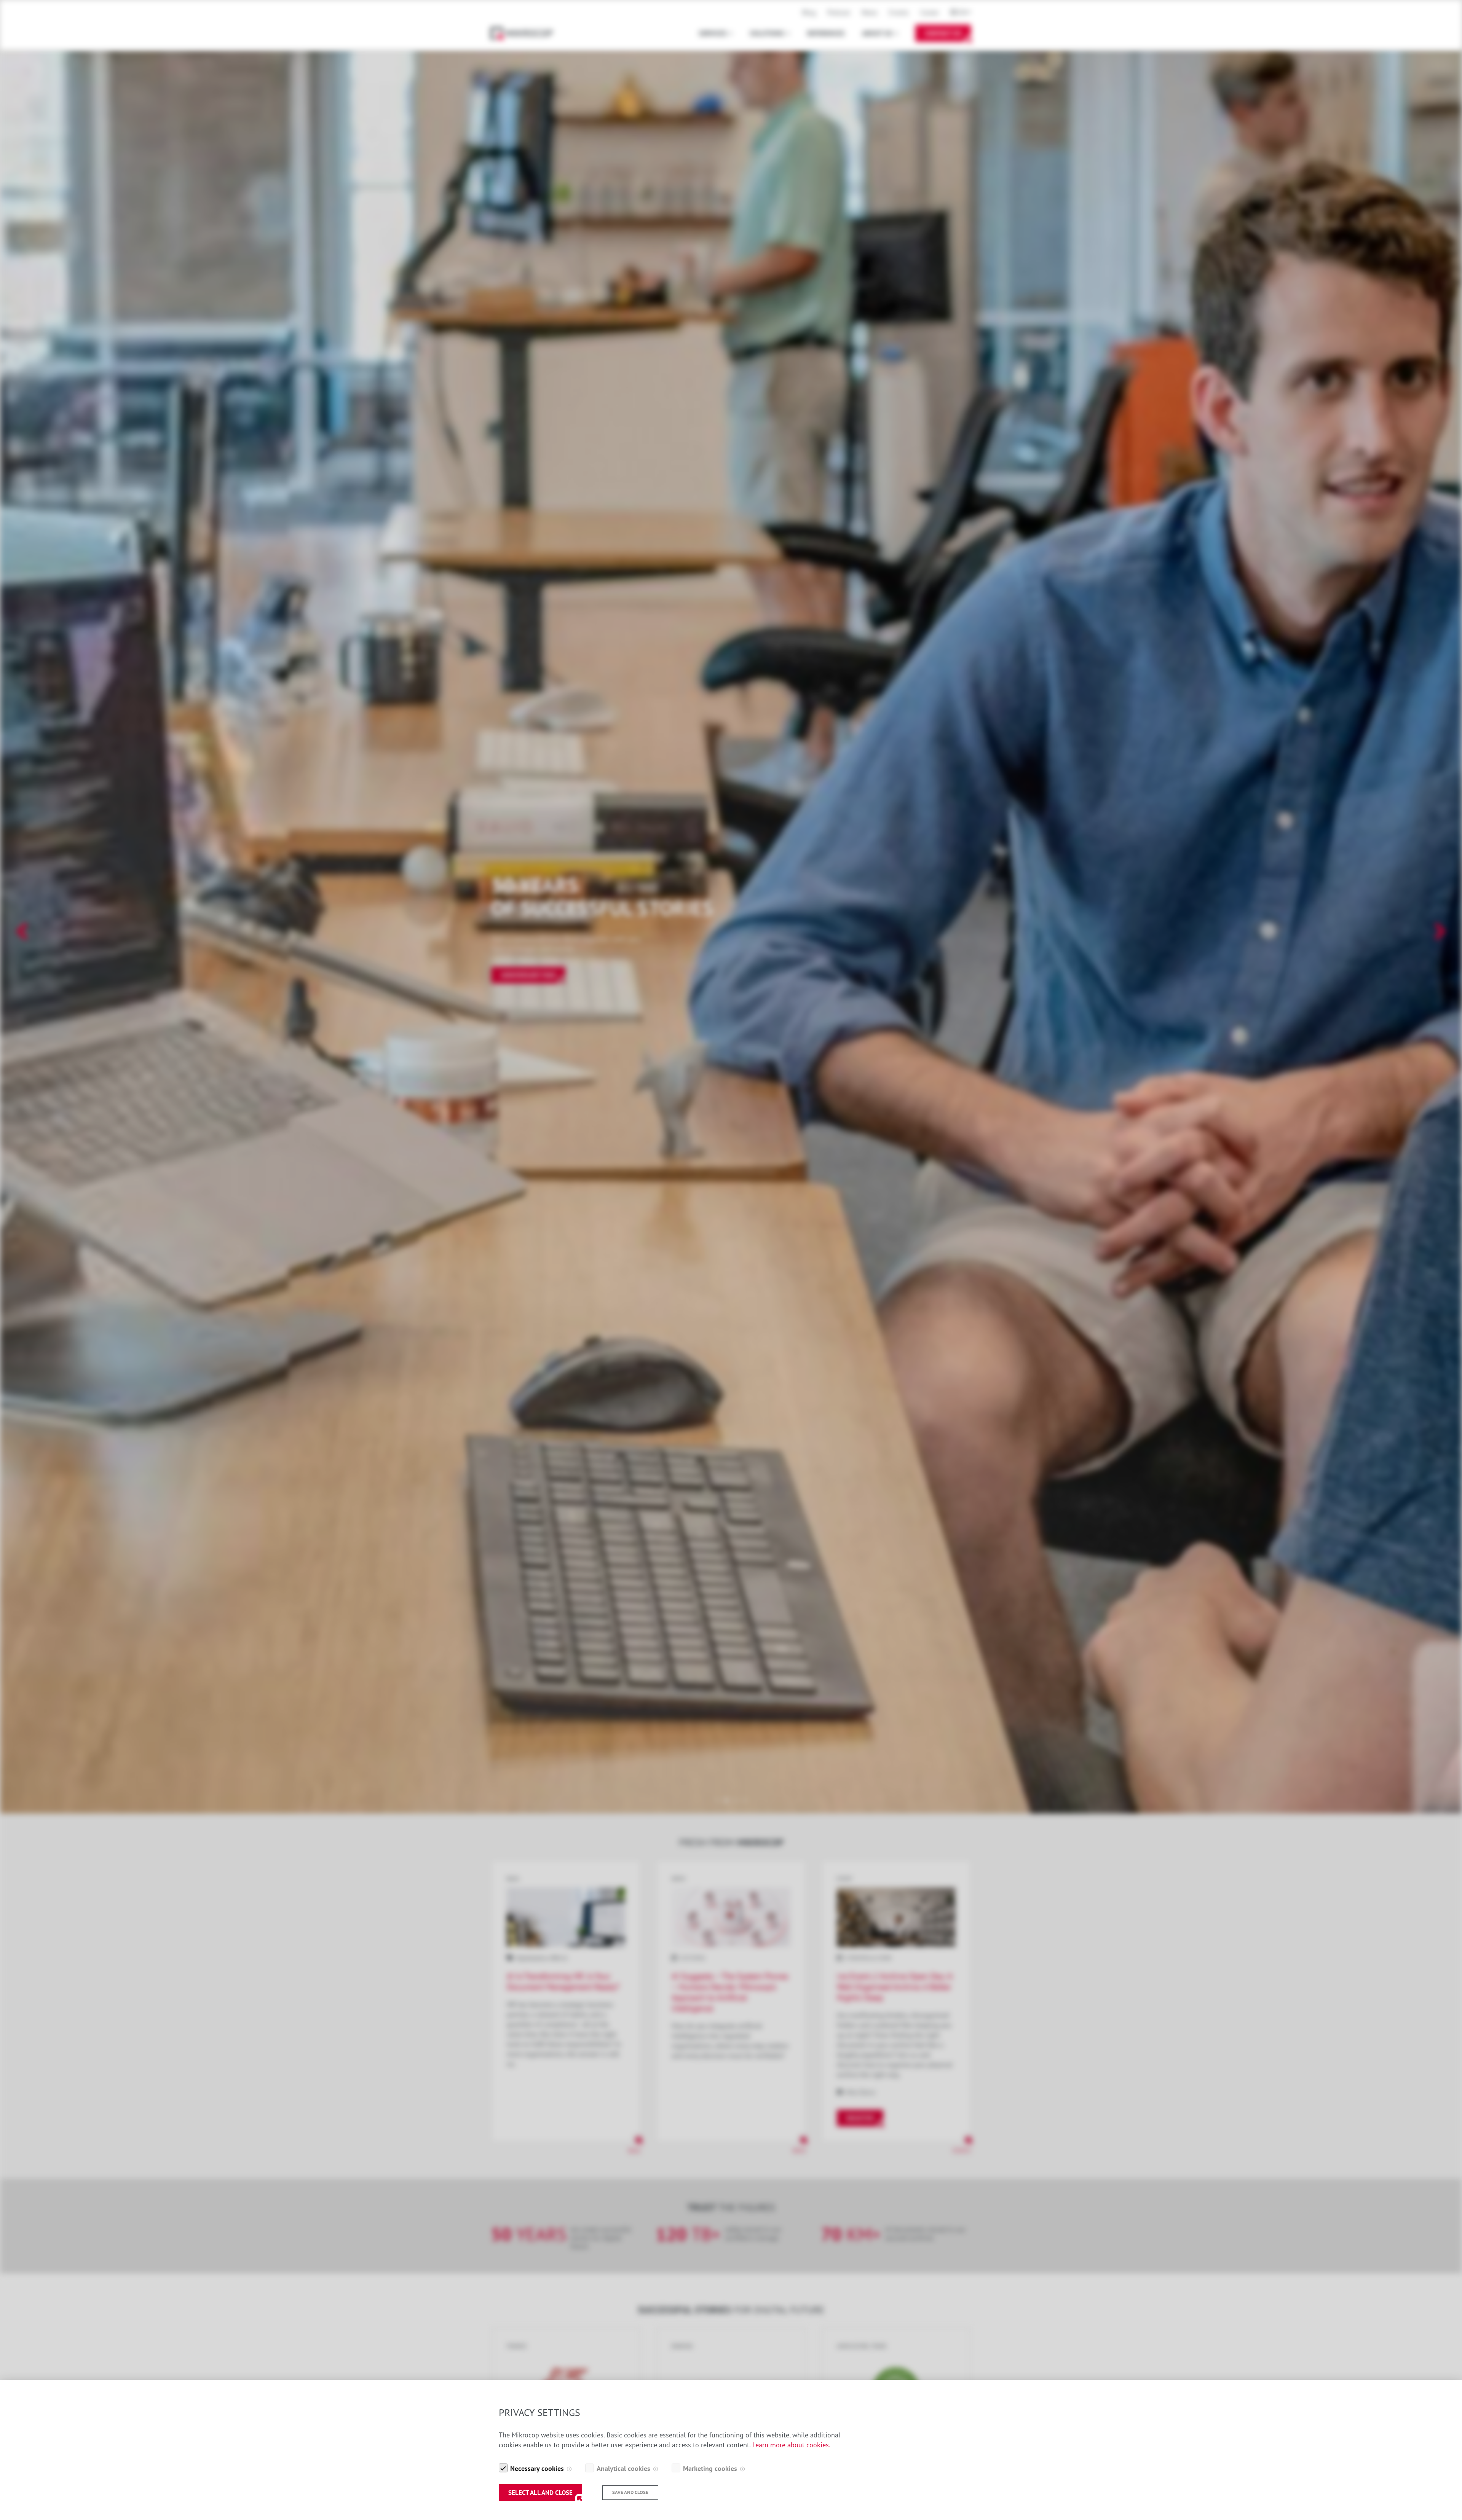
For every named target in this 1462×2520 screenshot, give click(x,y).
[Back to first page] (525, 33)
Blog (809, 12)
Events (899, 12)
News (870, 12)
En (962, 12)
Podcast (839, 12)
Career (930, 12)
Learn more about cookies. (791, 2445)
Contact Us (943, 33)
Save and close (630, 2492)
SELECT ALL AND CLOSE (540, 2493)
